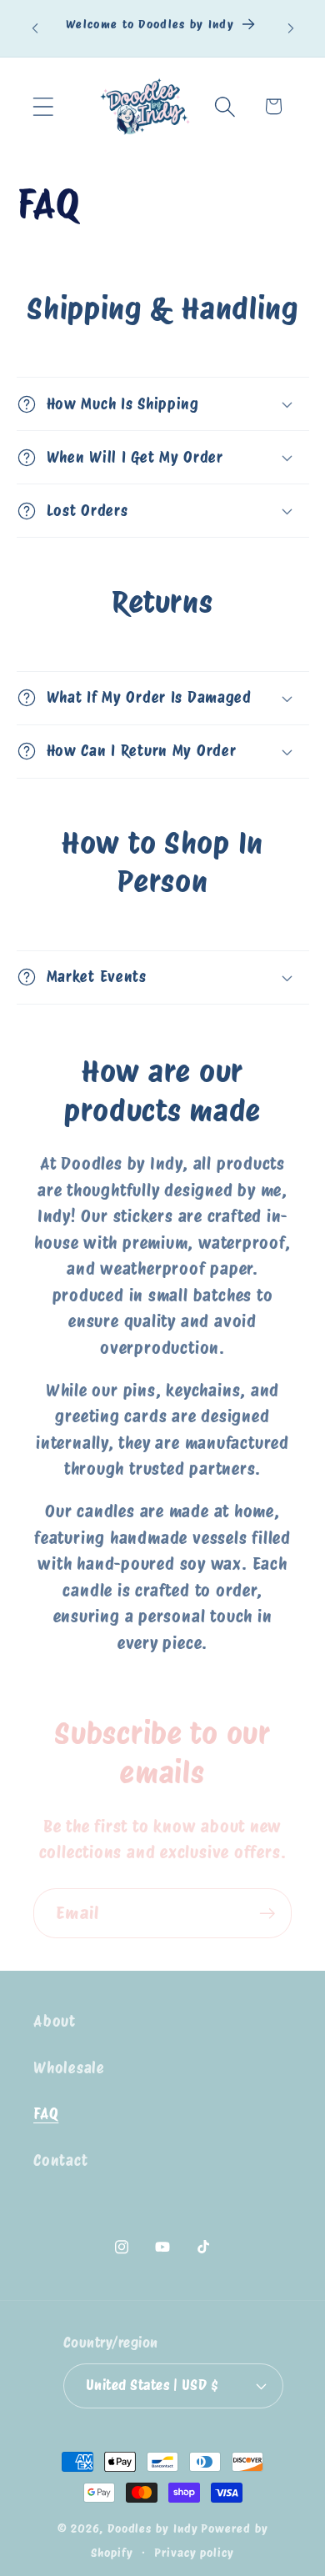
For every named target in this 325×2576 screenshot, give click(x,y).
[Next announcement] (291, 28)
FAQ (46, 2114)
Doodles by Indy (153, 2528)
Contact (60, 2160)
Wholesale (69, 2068)
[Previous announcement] (35, 28)
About (55, 2021)
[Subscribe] (267, 1914)
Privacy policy (194, 2552)
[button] (43, 106)
